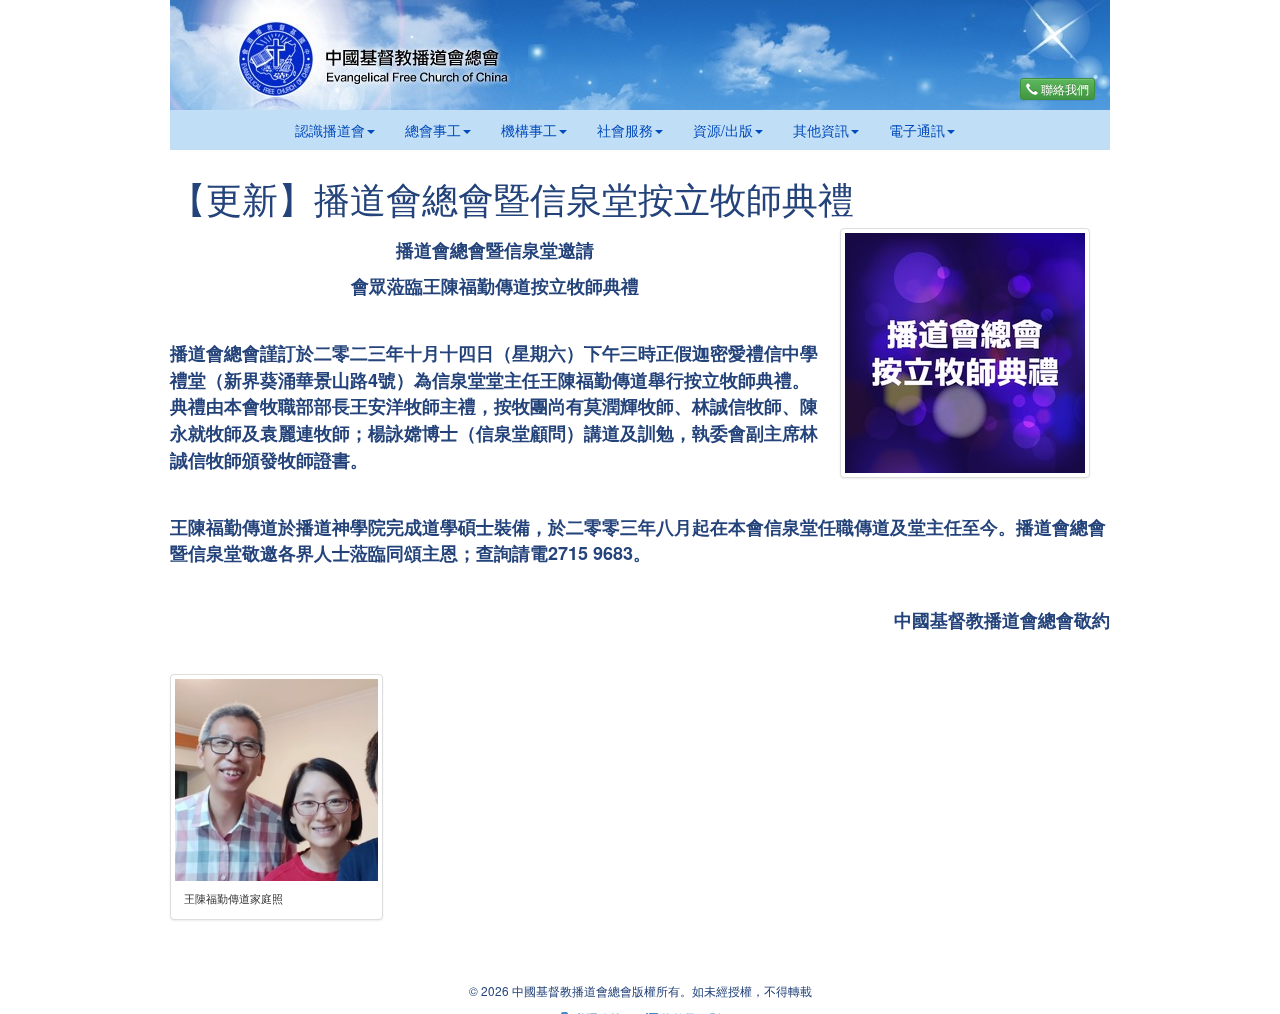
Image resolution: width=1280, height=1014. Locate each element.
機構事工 (529, 130)
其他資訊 (821, 130)
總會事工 (433, 130)
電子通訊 (917, 130)
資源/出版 (723, 130)
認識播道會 (330, 130)
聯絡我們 (1063, 88)
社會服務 (625, 130)
